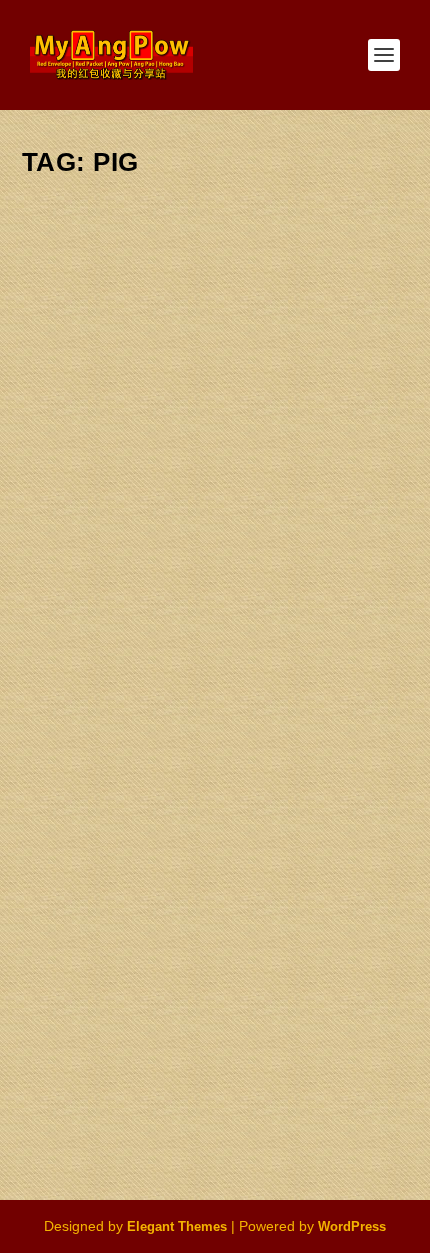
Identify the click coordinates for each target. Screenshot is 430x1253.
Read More (103, 682)
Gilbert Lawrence (104, 491)
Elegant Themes (177, 1226)
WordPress (352, 1226)
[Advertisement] (215, 969)
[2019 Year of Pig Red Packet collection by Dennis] (219, 302)
